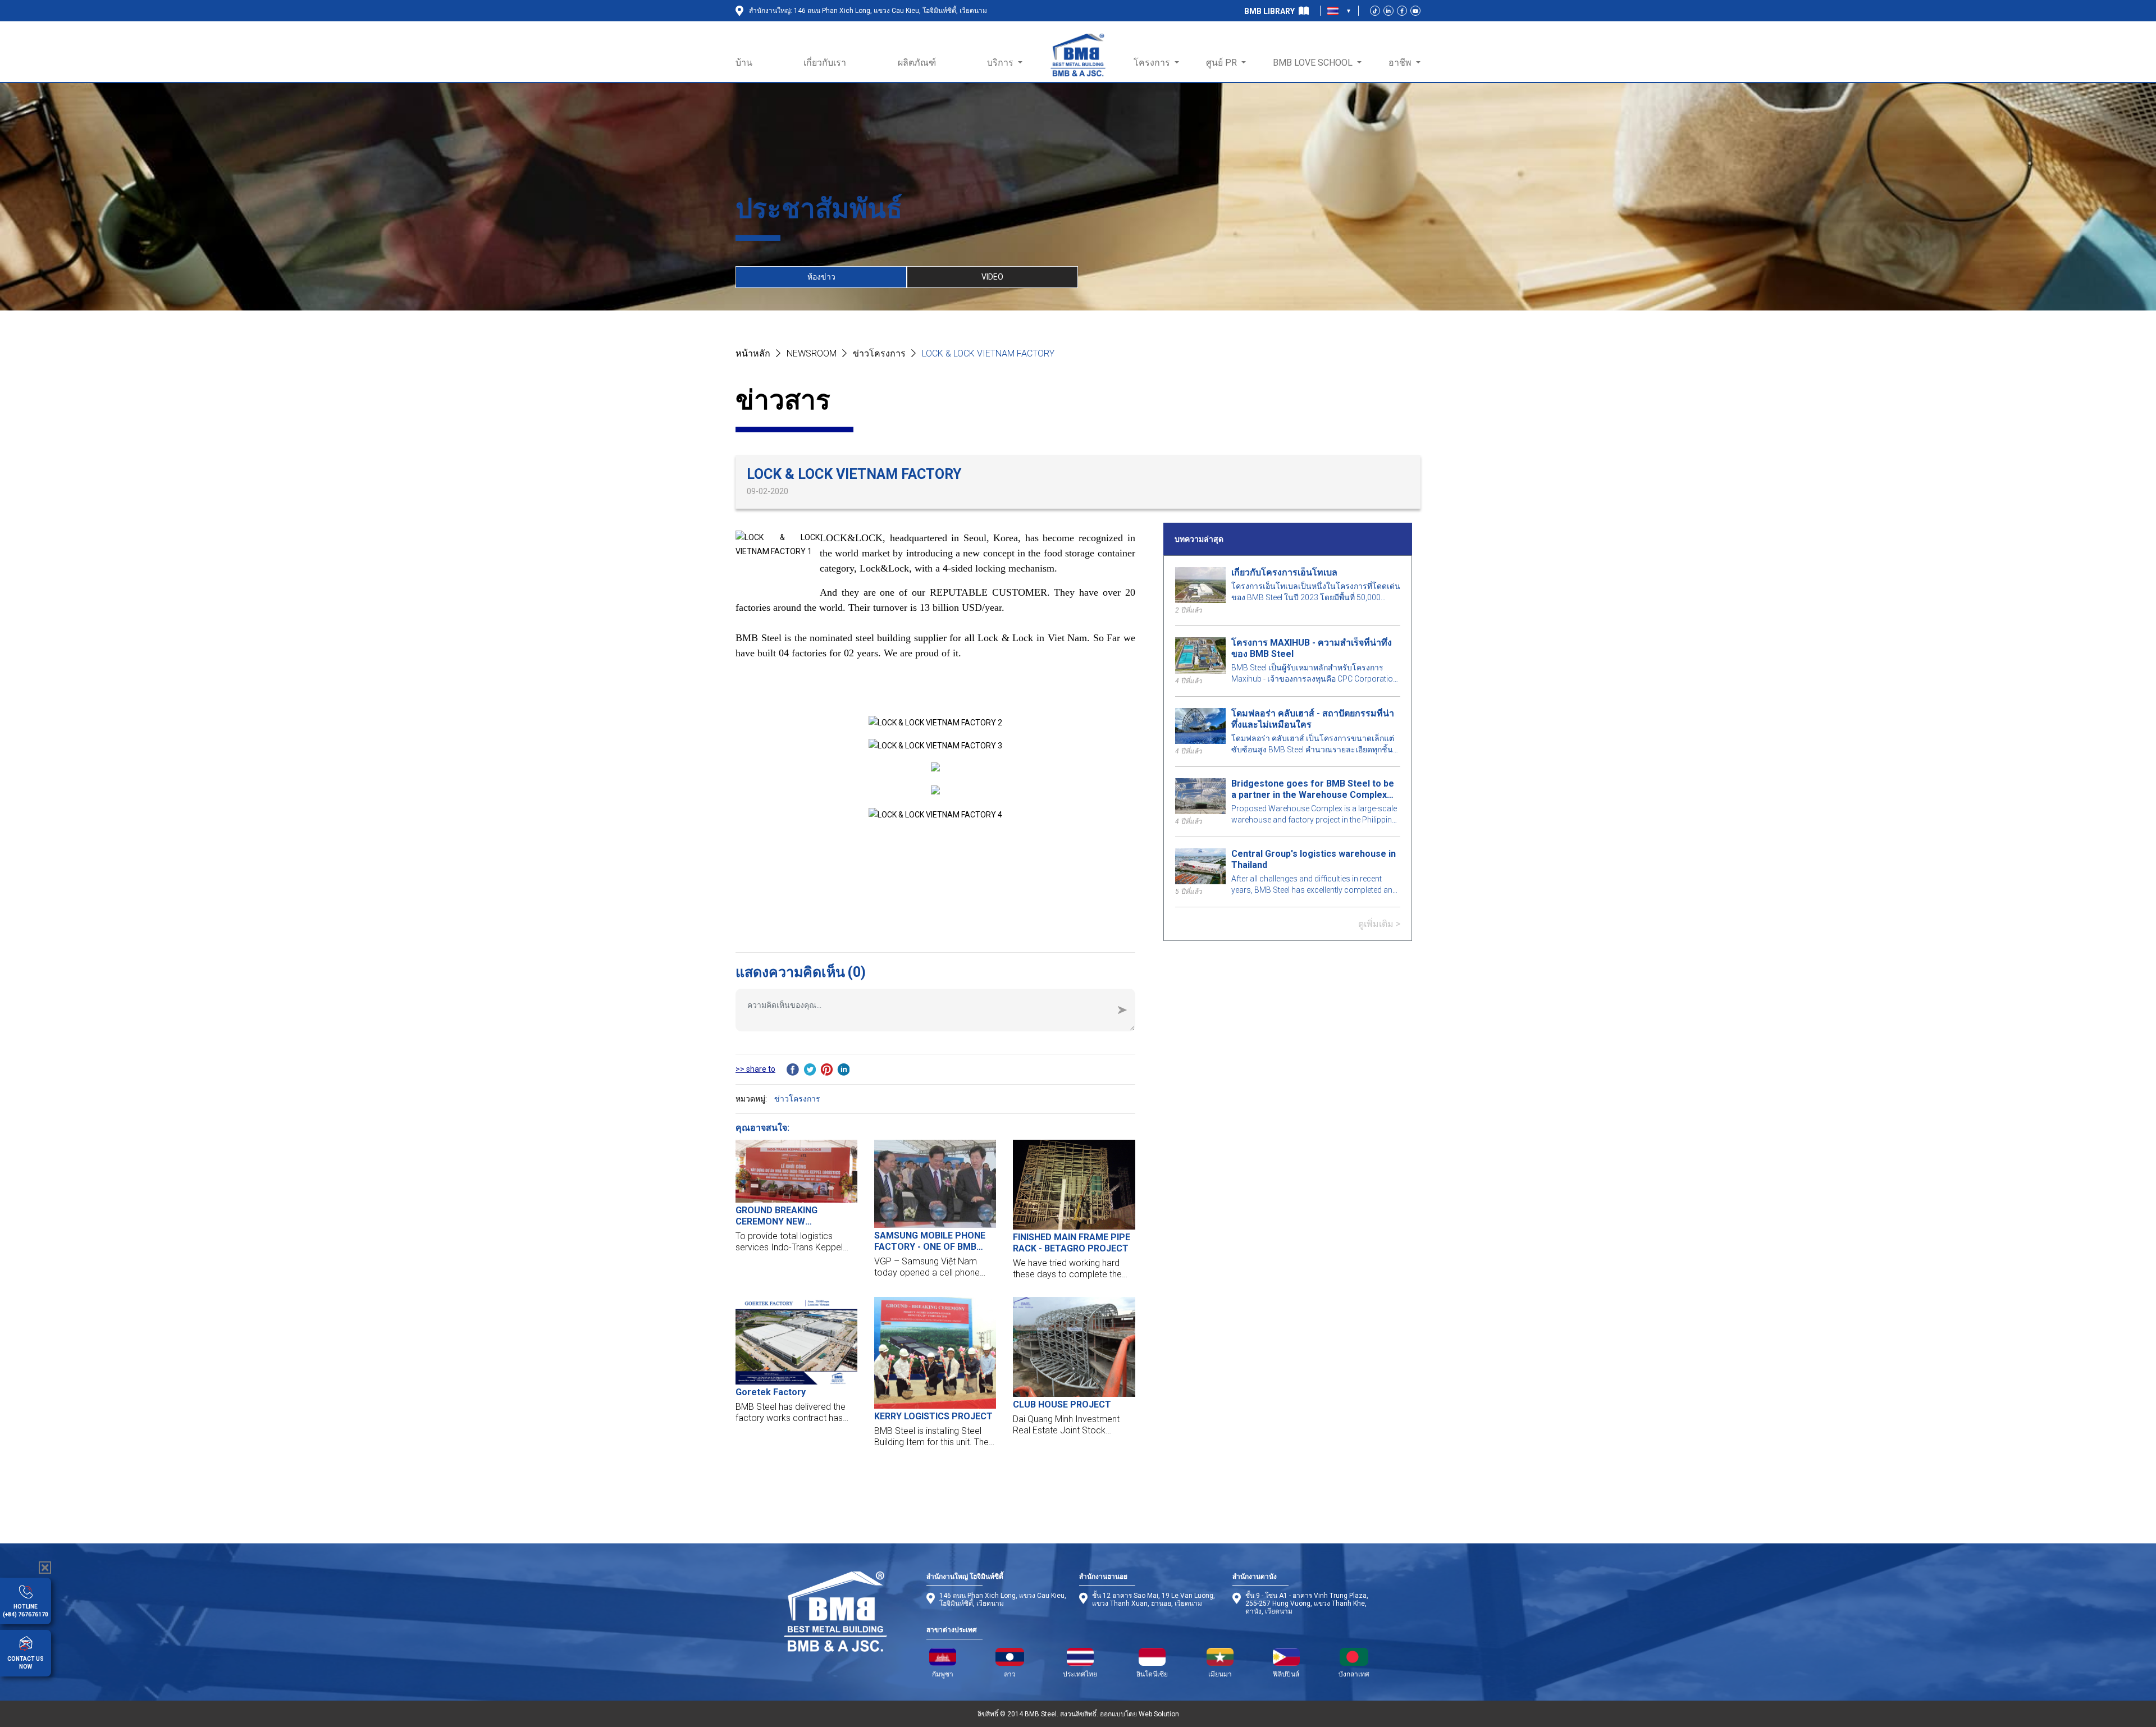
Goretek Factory (771, 1392)
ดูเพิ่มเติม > (1379, 924)
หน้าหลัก (753, 353)
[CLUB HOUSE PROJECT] (1074, 1347)
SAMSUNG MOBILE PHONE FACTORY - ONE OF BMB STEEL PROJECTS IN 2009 (930, 1241)
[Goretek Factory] (796, 1340)
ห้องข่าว (821, 277)
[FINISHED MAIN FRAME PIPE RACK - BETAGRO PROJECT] (1074, 1185)
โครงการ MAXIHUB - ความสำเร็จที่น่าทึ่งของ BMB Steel (1312, 648)
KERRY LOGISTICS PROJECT (933, 1416)
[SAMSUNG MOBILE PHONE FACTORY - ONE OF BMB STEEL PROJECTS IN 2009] (935, 1184)
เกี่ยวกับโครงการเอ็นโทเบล (1284, 572)
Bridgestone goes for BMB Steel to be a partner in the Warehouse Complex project (1313, 789)
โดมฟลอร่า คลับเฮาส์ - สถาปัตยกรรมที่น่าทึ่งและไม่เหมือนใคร (1313, 719)
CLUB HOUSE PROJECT (1062, 1404)
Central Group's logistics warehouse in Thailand (1314, 859)
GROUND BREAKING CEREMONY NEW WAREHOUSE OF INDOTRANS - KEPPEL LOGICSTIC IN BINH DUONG (796, 1216)
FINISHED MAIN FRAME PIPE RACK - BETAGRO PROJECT (1072, 1243)
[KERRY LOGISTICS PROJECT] (935, 1353)
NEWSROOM (812, 353)
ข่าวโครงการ (879, 353)
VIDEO (992, 277)
